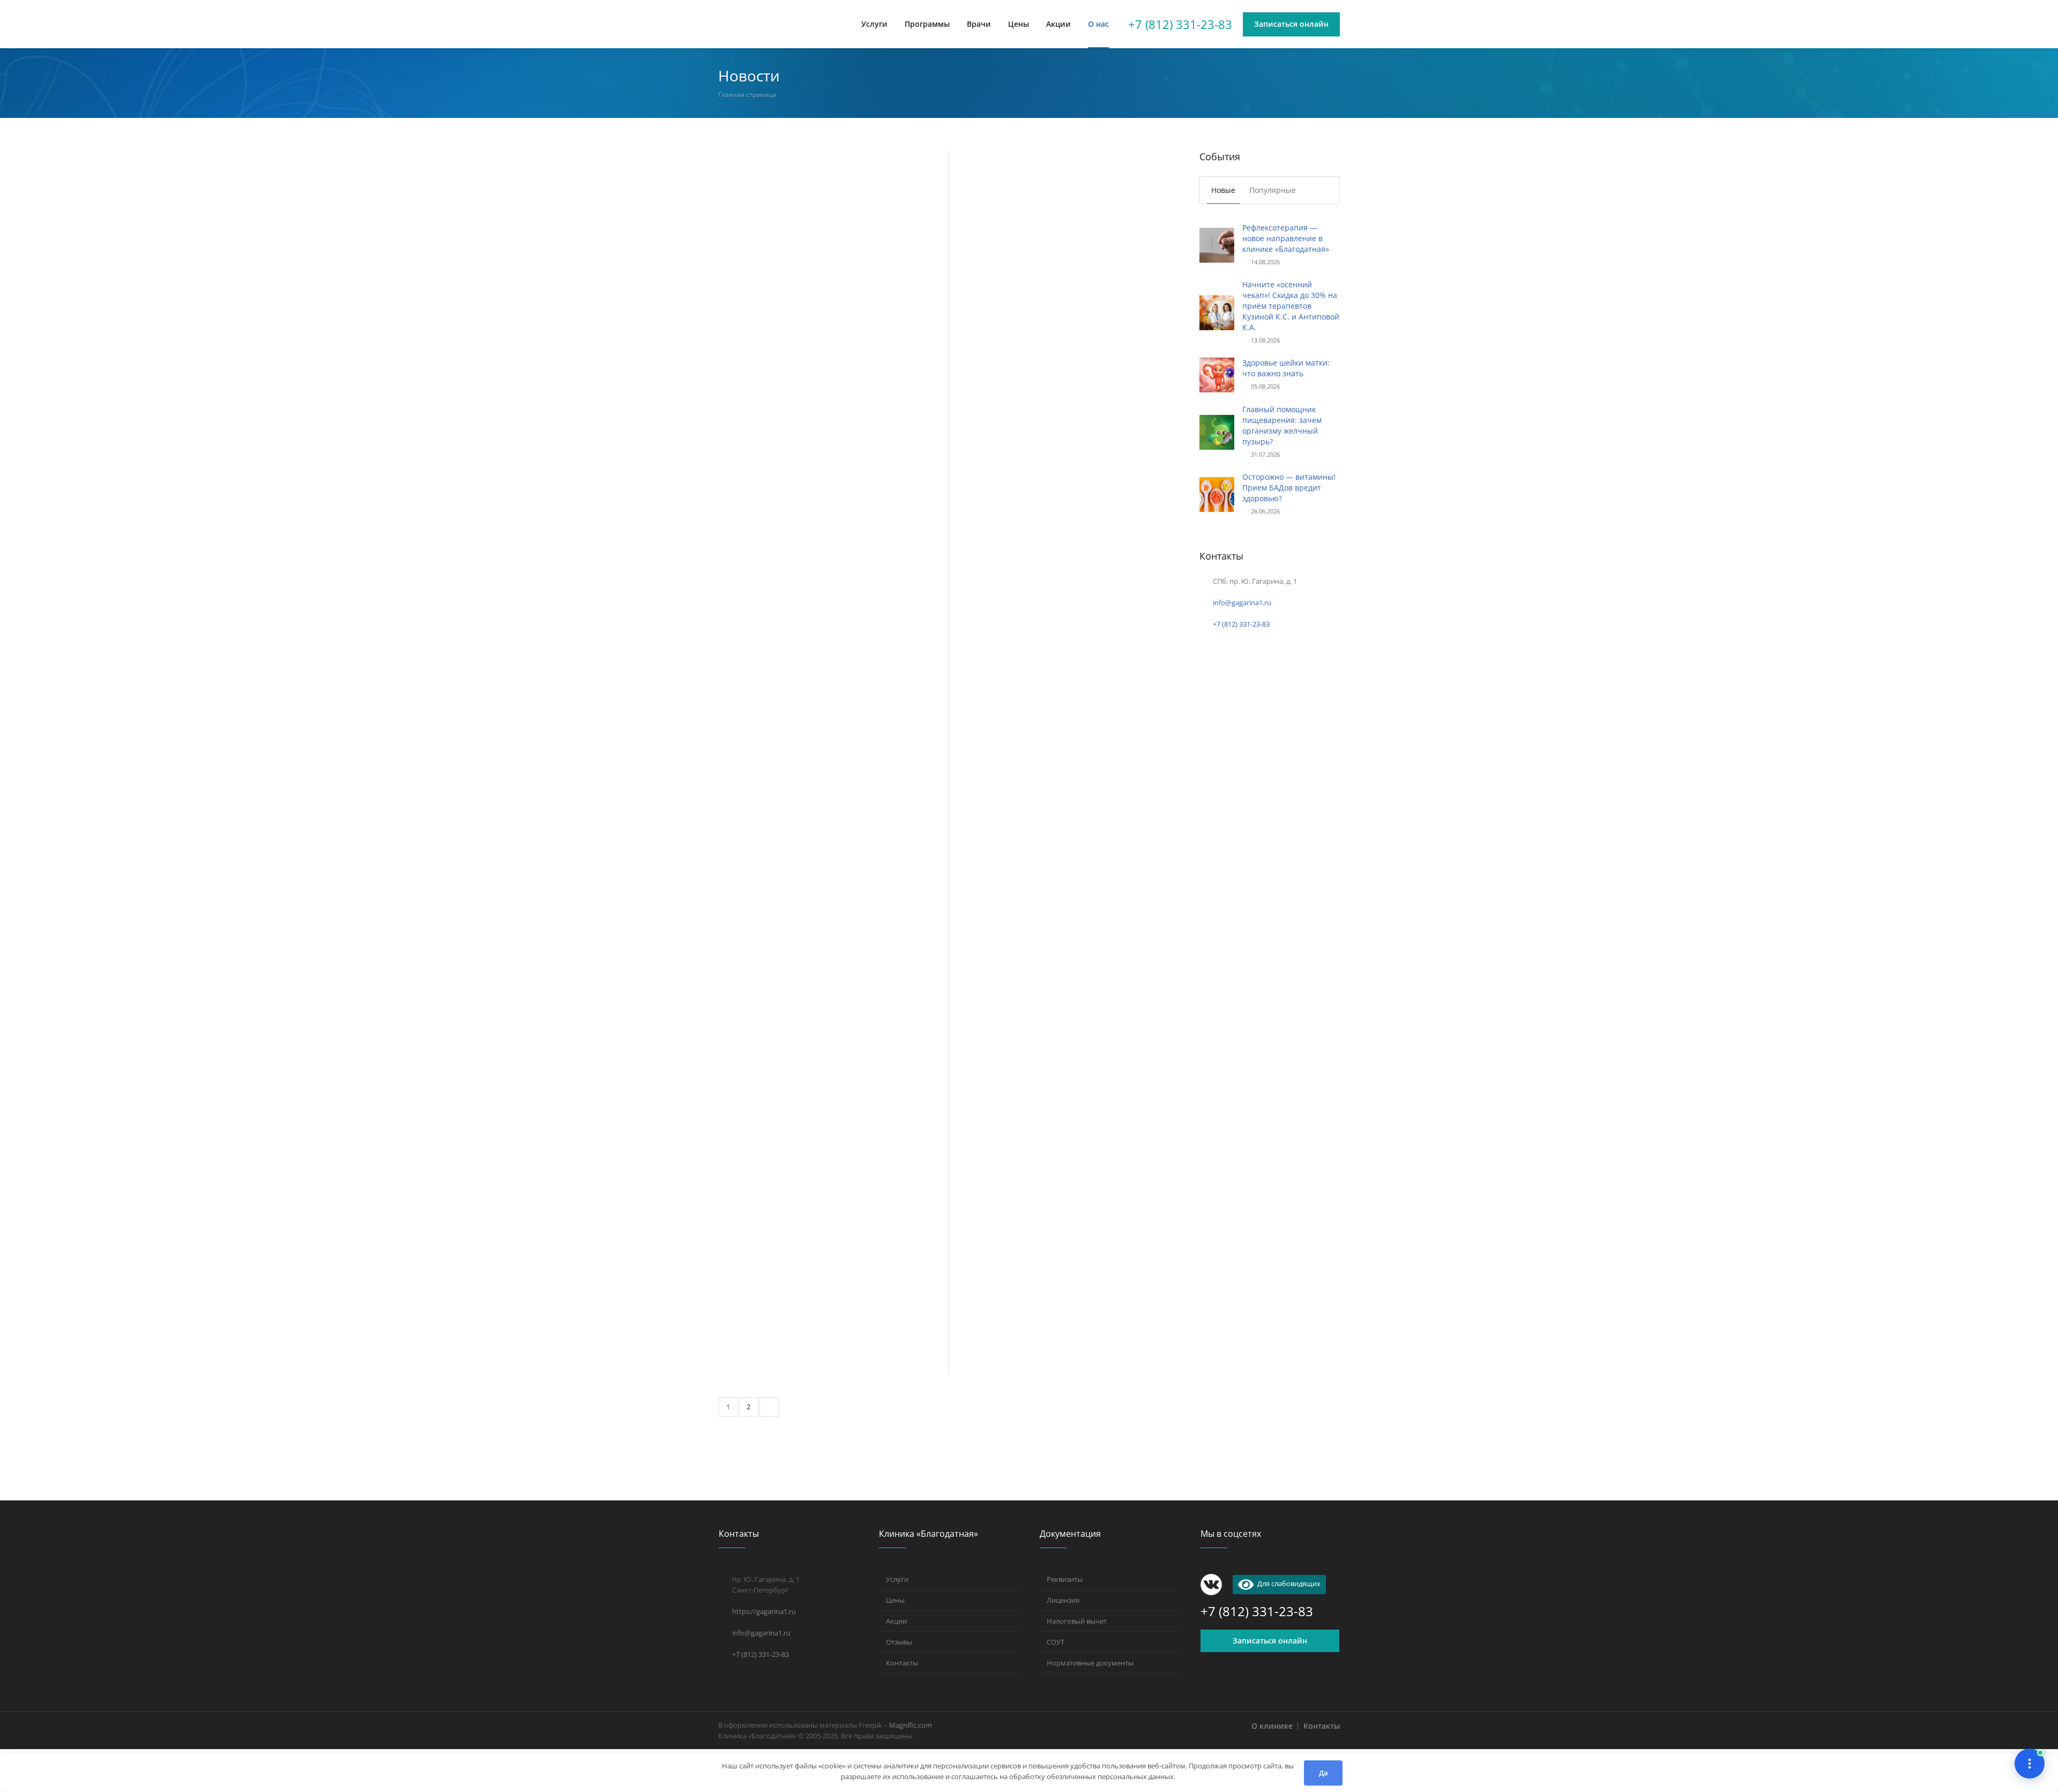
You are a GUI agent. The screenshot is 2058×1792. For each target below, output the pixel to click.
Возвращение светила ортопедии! (1028, 1093)
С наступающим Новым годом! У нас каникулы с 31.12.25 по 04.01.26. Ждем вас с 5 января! (831, 792)
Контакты (902, 1663)
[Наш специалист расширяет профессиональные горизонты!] (833, 1170)
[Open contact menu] (2030, 1764)
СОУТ (1056, 1642)
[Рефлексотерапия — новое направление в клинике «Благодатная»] (833, 217)
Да (1323, 1773)
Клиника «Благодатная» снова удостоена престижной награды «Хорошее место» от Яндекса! (817, 551)
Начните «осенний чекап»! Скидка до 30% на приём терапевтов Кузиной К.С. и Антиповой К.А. (1063, 368)
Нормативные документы (1090, 1663)
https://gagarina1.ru (764, 1611)
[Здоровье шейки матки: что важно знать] (1217, 374)
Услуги (897, 1579)
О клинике (1272, 1726)
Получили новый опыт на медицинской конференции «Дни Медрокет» (811, 1028)
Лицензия (1063, 1600)
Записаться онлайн (1270, 1641)
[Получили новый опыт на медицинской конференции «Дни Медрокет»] (833, 935)
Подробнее (737, 337)
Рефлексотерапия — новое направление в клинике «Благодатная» (817, 309)
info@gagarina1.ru (1242, 603)
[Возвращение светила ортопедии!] (1063, 1006)
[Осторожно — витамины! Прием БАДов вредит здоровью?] (1217, 493)
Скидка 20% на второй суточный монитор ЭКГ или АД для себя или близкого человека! (1055, 1321)
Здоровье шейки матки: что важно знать (1286, 368)
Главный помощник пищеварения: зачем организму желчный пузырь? (1282, 425)
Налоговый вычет (1077, 1621)
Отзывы (899, 1642)
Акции (896, 1621)
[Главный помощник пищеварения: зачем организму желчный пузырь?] (1217, 431)
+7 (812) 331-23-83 (1180, 24)
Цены (895, 1600)
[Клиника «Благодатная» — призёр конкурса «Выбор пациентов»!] (1063, 511)
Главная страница (747, 95)
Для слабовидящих (1287, 1583)
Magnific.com (911, 1725)
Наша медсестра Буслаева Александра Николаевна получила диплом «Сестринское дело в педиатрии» (1052, 858)
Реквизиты (1065, 1579)
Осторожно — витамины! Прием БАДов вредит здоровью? (1289, 488)
